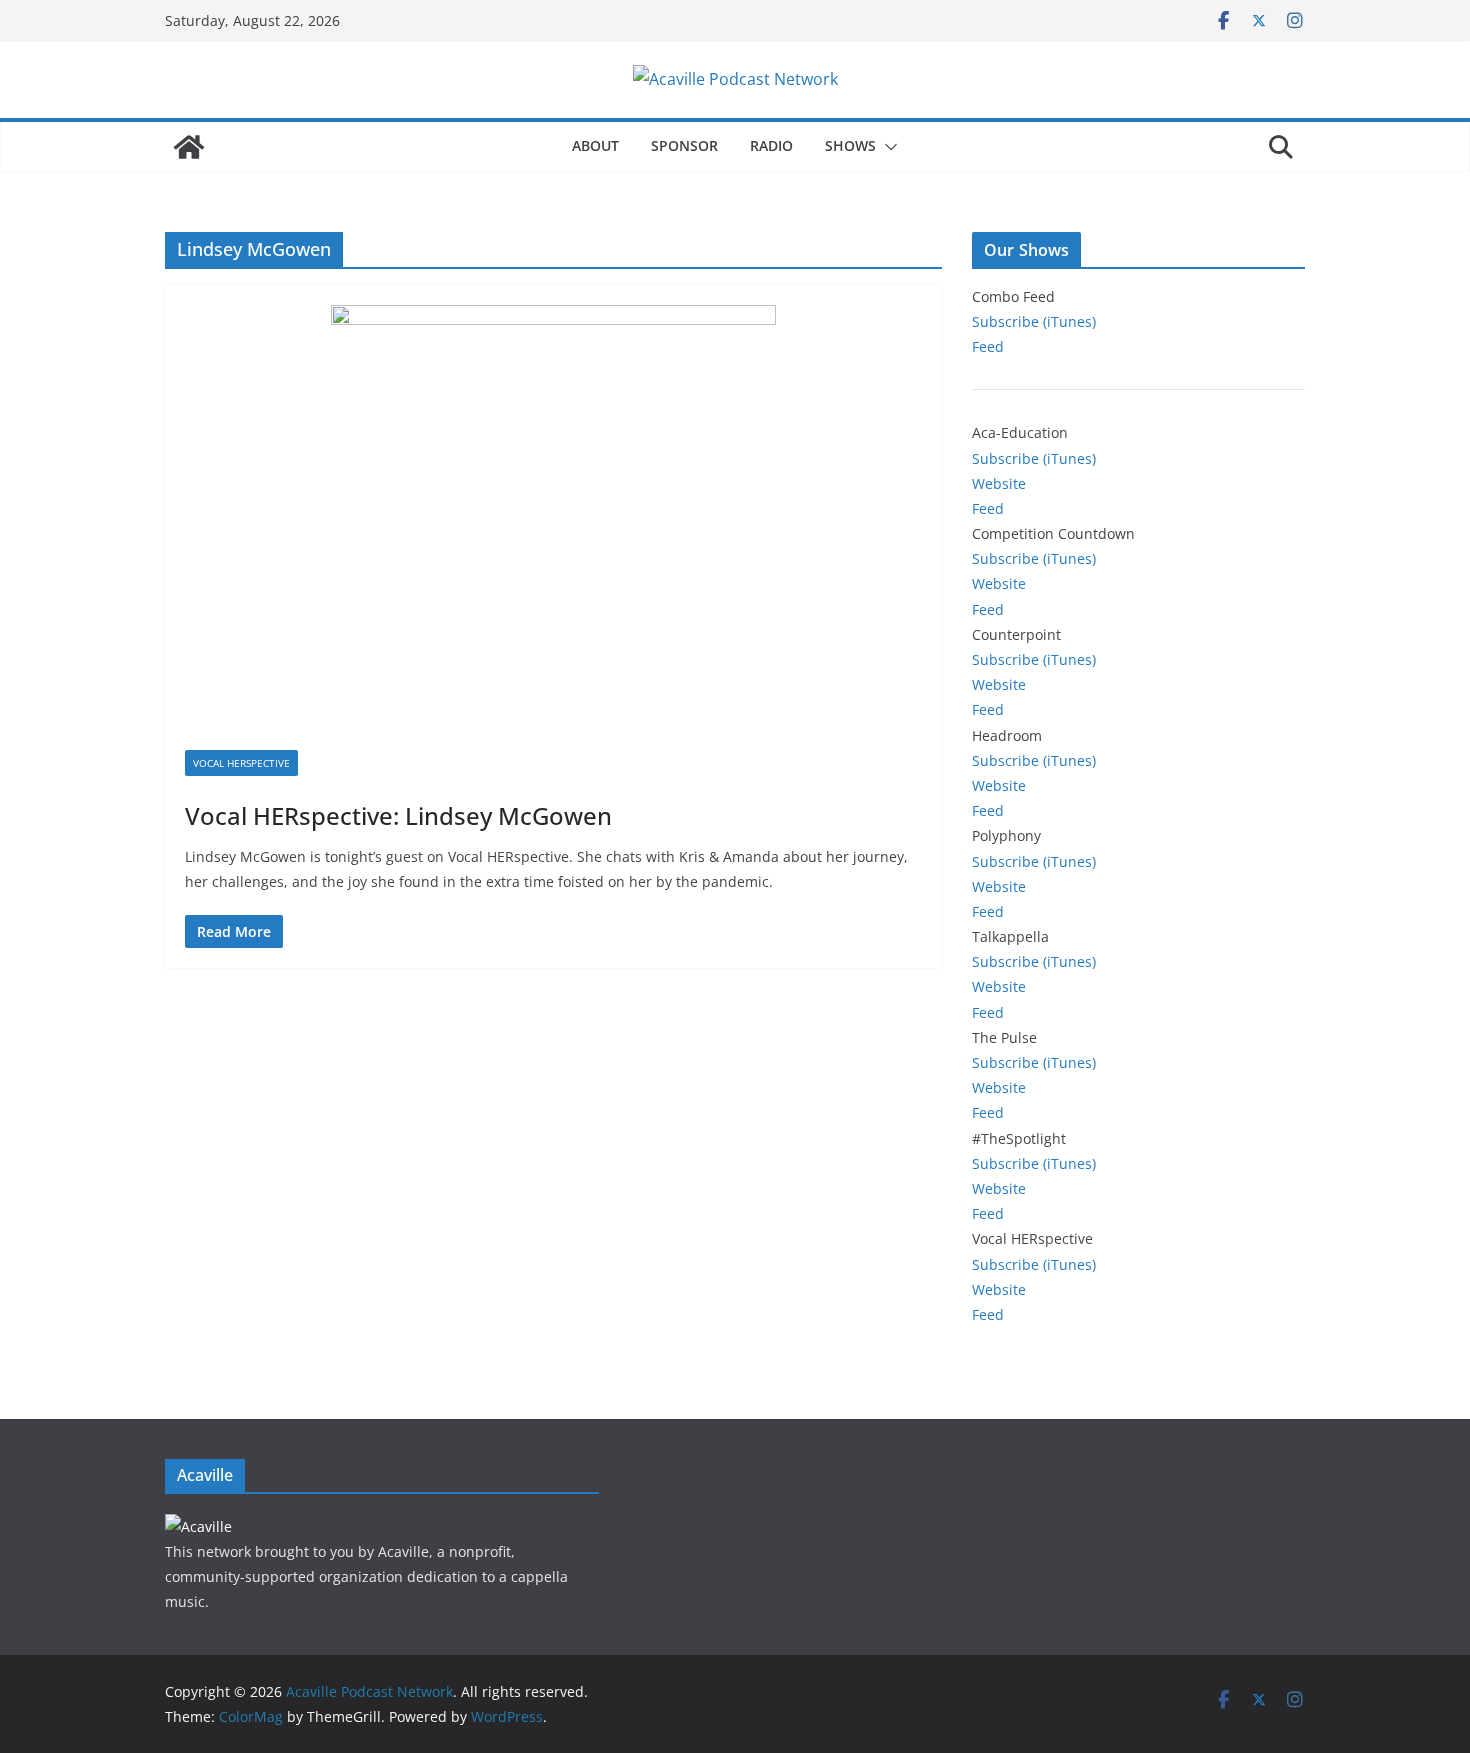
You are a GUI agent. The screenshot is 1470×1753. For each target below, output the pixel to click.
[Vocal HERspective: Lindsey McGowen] (553, 527)
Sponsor (684, 145)
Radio (771, 145)
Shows (850, 145)
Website (999, 483)
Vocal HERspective (241, 763)
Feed (988, 346)
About (595, 145)
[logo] (198, 1526)
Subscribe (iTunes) (1034, 321)
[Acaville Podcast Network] (189, 147)
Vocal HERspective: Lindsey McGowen (398, 815)
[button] (887, 147)
